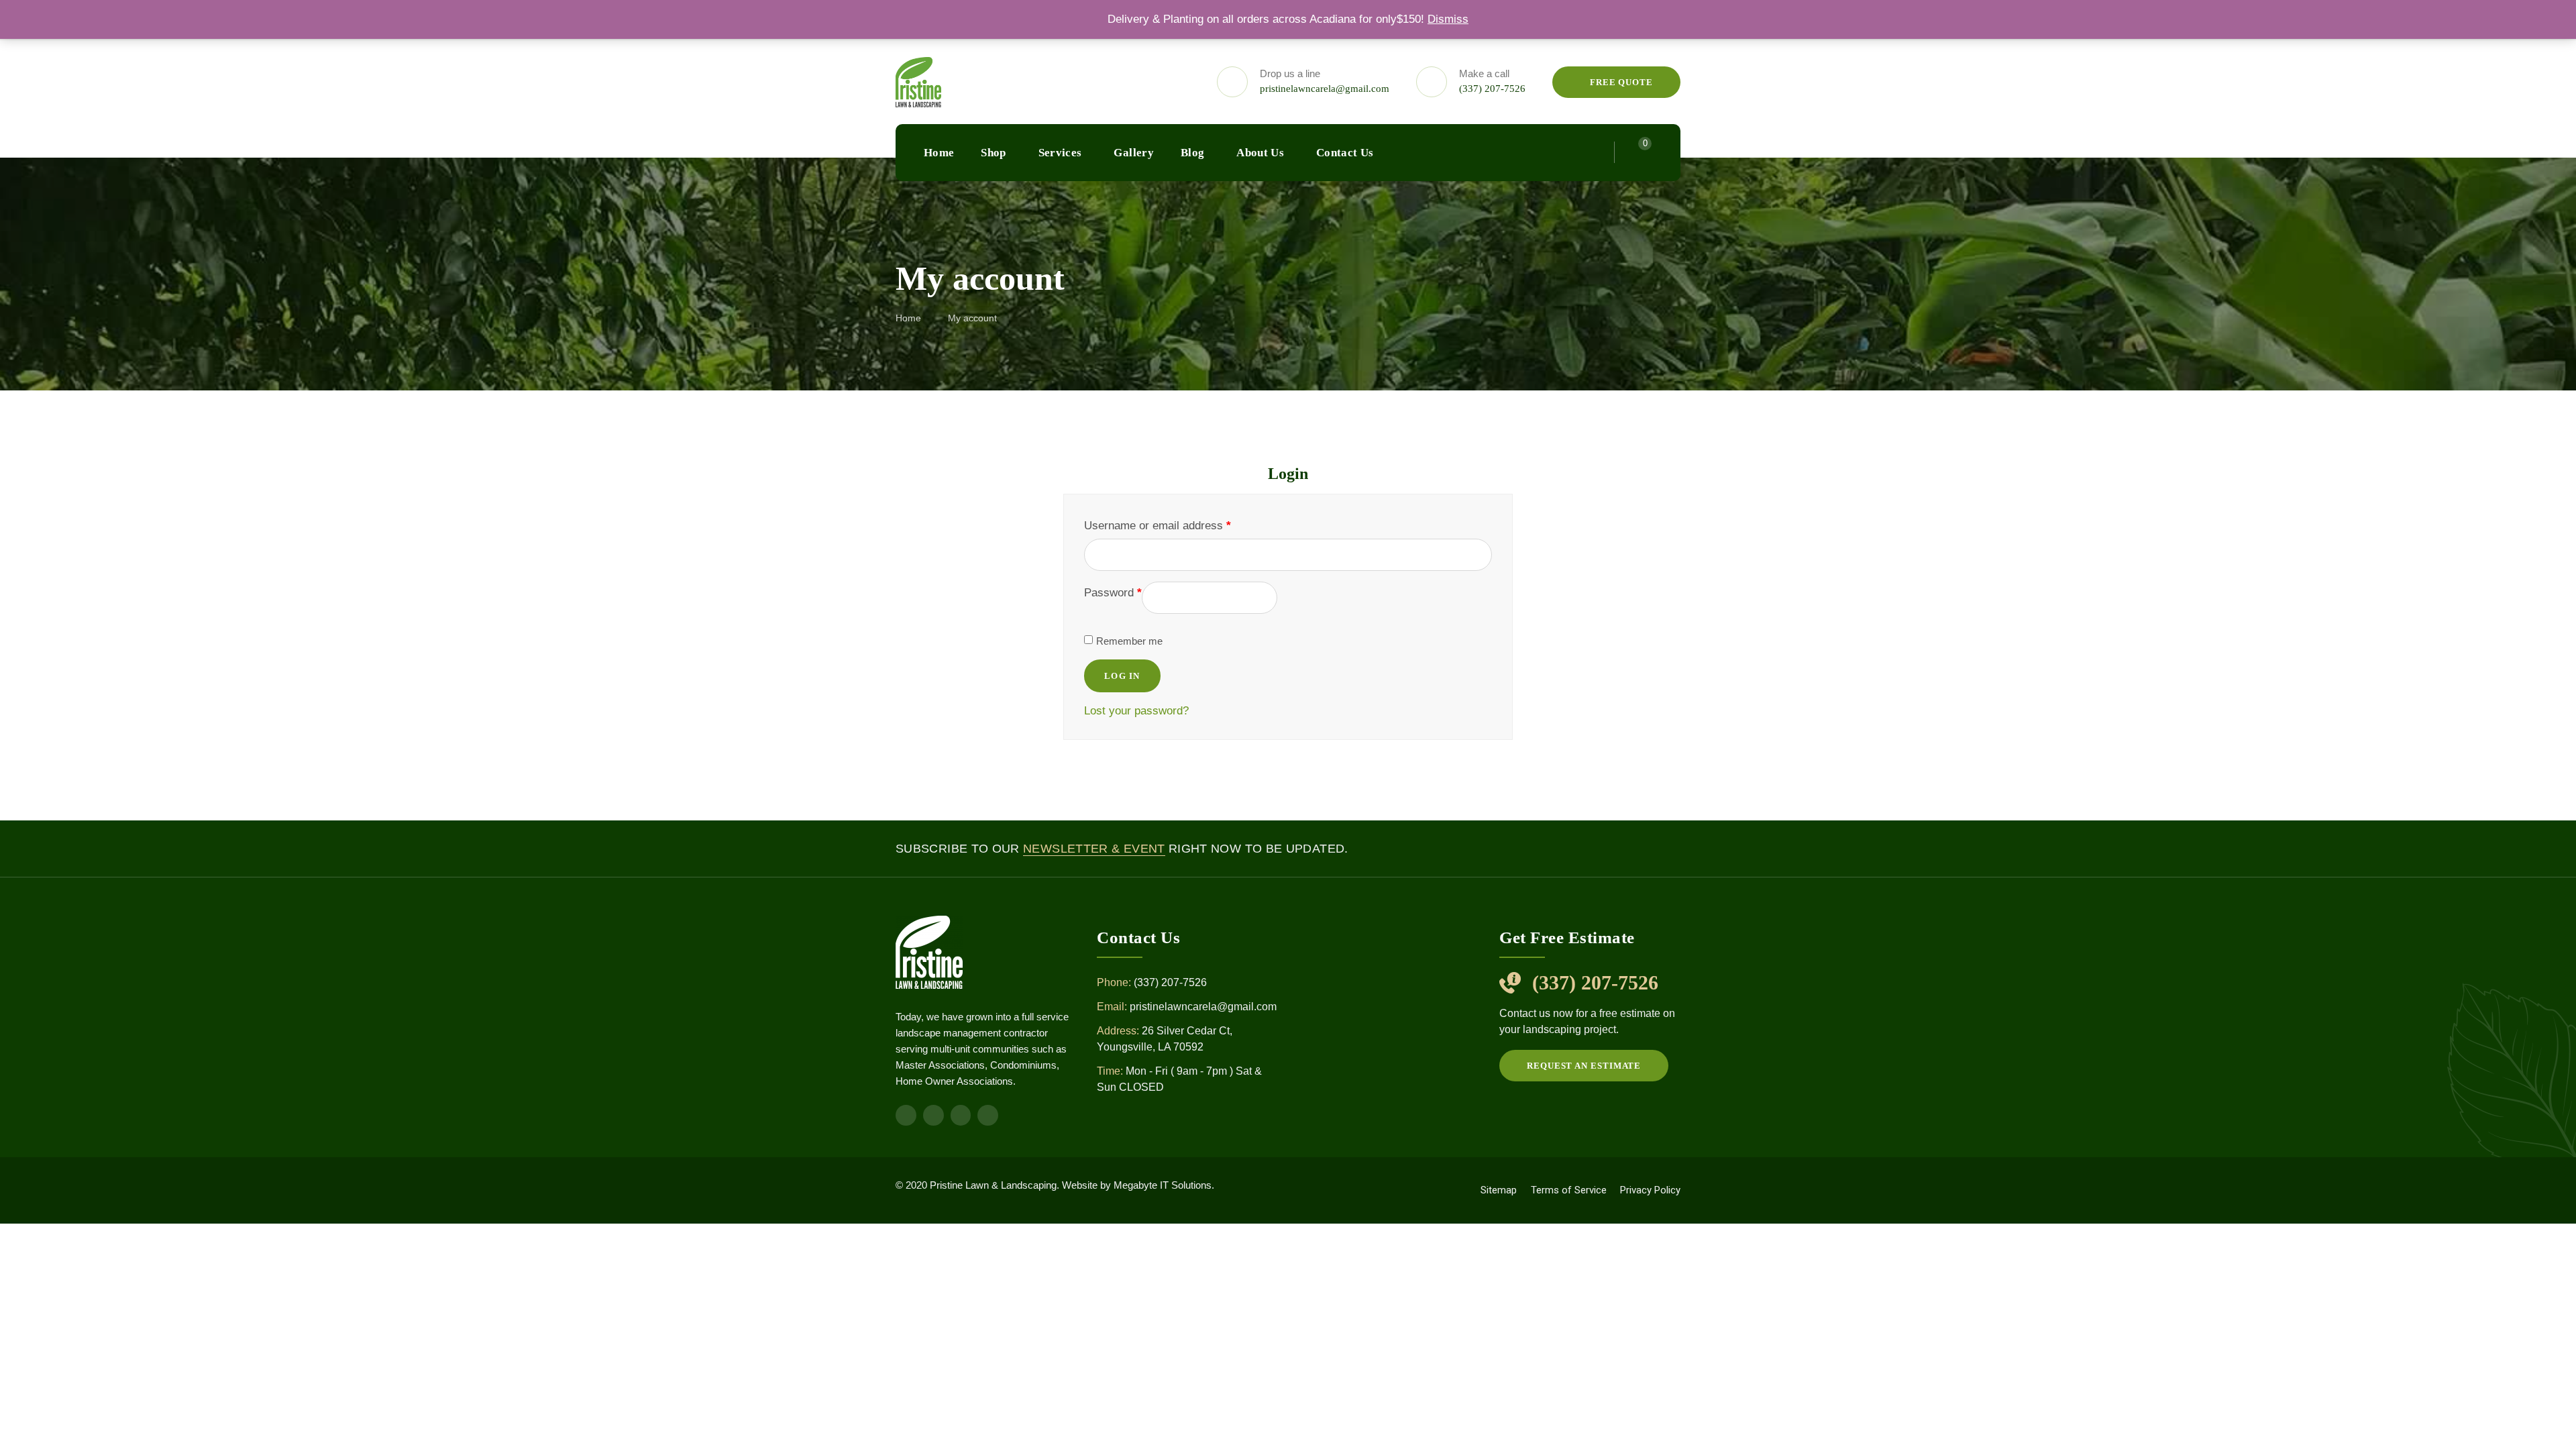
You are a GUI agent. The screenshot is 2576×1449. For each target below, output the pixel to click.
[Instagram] (933, 1115)
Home (939, 153)
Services (1060, 153)
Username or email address (1158, 526)
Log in (1122, 676)
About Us (1260, 153)
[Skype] (961, 1115)
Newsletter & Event (1094, 849)
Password (1113, 593)
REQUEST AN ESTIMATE (1584, 1066)
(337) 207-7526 (1492, 89)
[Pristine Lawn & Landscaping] (918, 82)
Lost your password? (1136, 711)
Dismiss (1448, 19)
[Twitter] (988, 1115)
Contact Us (1345, 153)
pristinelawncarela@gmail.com (1325, 89)
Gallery (1133, 153)
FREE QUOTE (1620, 82)
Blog (1192, 153)
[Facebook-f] (906, 1115)
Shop (993, 153)
